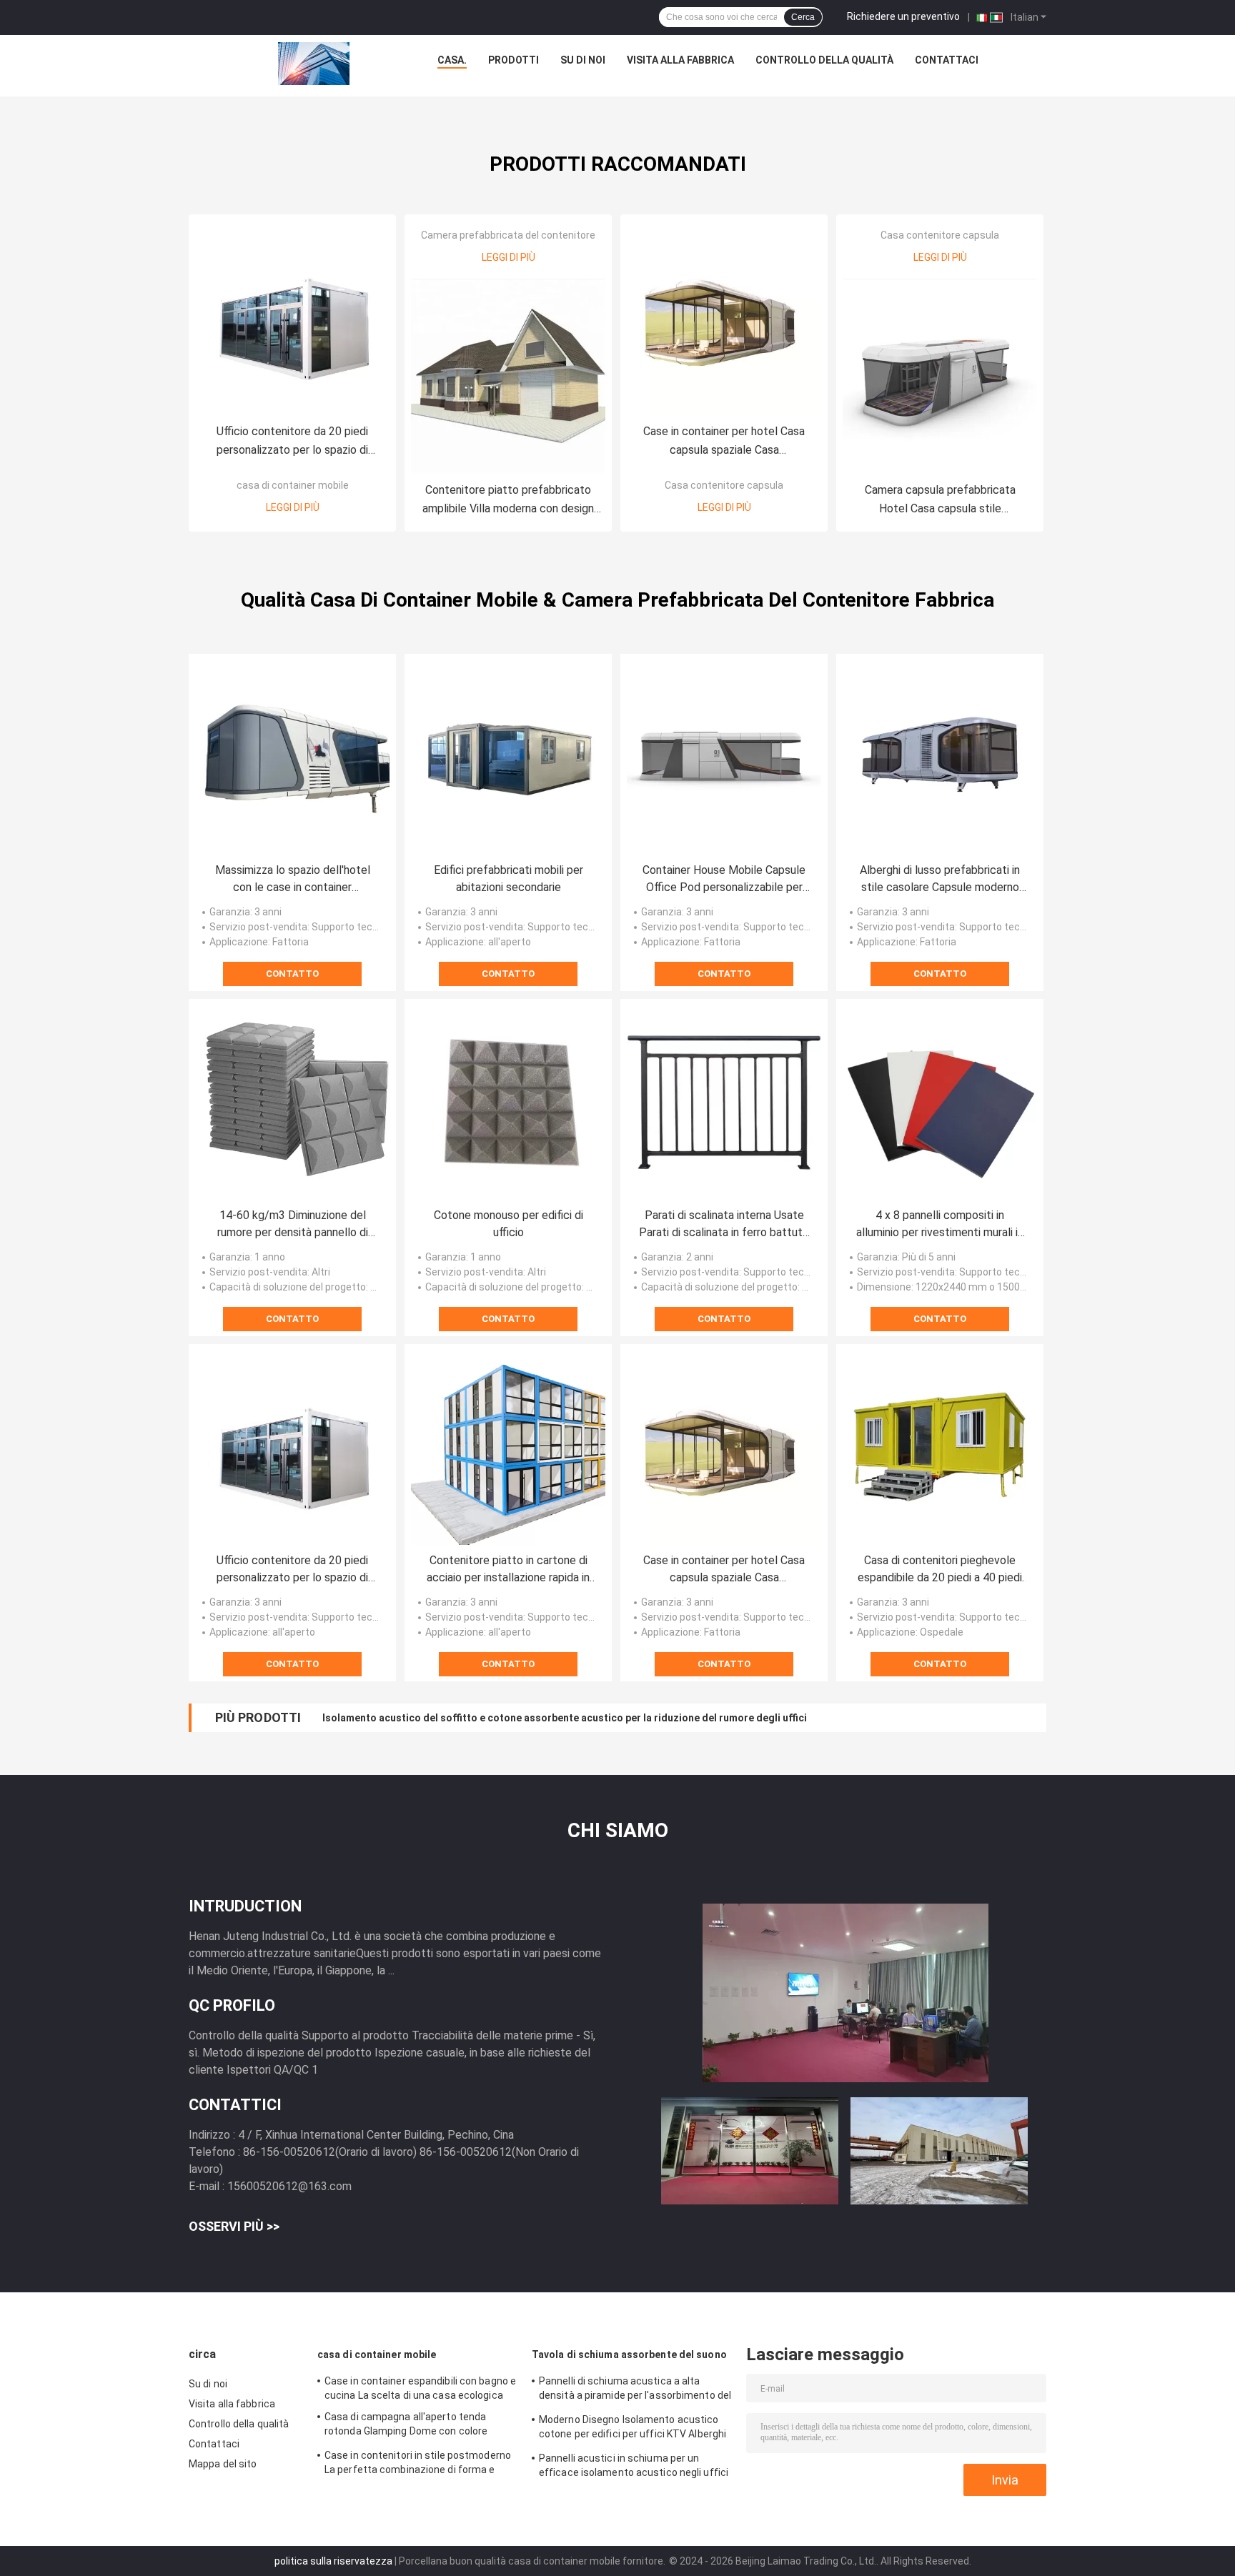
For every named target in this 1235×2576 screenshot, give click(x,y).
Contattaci (947, 60)
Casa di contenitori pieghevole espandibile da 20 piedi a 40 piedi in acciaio (940, 1570)
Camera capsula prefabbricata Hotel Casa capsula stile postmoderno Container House (940, 501)
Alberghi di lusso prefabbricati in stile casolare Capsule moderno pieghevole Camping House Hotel (940, 880)
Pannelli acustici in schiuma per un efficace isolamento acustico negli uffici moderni (634, 2467)
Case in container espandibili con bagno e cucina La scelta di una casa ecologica (420, 2388)
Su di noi (583, 60)
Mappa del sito (223, 2464)
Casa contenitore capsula (724, 485)
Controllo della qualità (824, 60)
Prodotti (514, 60)
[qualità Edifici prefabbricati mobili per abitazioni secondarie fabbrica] (508, 757)
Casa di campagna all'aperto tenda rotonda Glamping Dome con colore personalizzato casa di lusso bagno (407, 2426)
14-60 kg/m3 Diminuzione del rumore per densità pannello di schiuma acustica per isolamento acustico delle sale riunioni (292, 1225)
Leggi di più (293, 507)
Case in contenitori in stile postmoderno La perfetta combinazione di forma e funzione (418, 2465)
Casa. (452, 60)
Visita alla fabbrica (680, 60)
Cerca (803, 17)
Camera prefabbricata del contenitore (508, 235)
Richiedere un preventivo (903, 16)
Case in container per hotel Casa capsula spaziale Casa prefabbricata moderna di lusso (724, 442)
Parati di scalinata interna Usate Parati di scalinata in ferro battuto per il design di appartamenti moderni (724, 1225)
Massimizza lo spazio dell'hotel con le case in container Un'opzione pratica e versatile (293, 880)
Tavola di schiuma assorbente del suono (629, 2354)
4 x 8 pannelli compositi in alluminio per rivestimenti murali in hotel (940, 1225)
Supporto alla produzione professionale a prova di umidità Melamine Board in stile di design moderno (564, 1718)
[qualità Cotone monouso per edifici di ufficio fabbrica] (508, 1103)
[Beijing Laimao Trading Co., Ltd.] (314, 64)
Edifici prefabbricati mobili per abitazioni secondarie (509, 879)
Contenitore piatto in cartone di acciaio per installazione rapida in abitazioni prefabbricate (508, 1570)
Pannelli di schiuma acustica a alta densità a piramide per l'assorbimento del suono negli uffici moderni (635, 2390)
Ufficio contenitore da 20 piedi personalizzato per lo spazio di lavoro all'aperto (292, 442)
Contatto (292, 974)
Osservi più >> (234, 2226)
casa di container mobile (293, 485)
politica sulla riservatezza (333, 2561)
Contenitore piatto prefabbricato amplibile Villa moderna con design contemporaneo (508, 501)
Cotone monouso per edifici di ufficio (509, 1224)
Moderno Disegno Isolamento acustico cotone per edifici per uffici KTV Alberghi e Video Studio (633, 2429)
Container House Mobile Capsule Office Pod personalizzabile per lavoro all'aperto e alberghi (724, 880)
